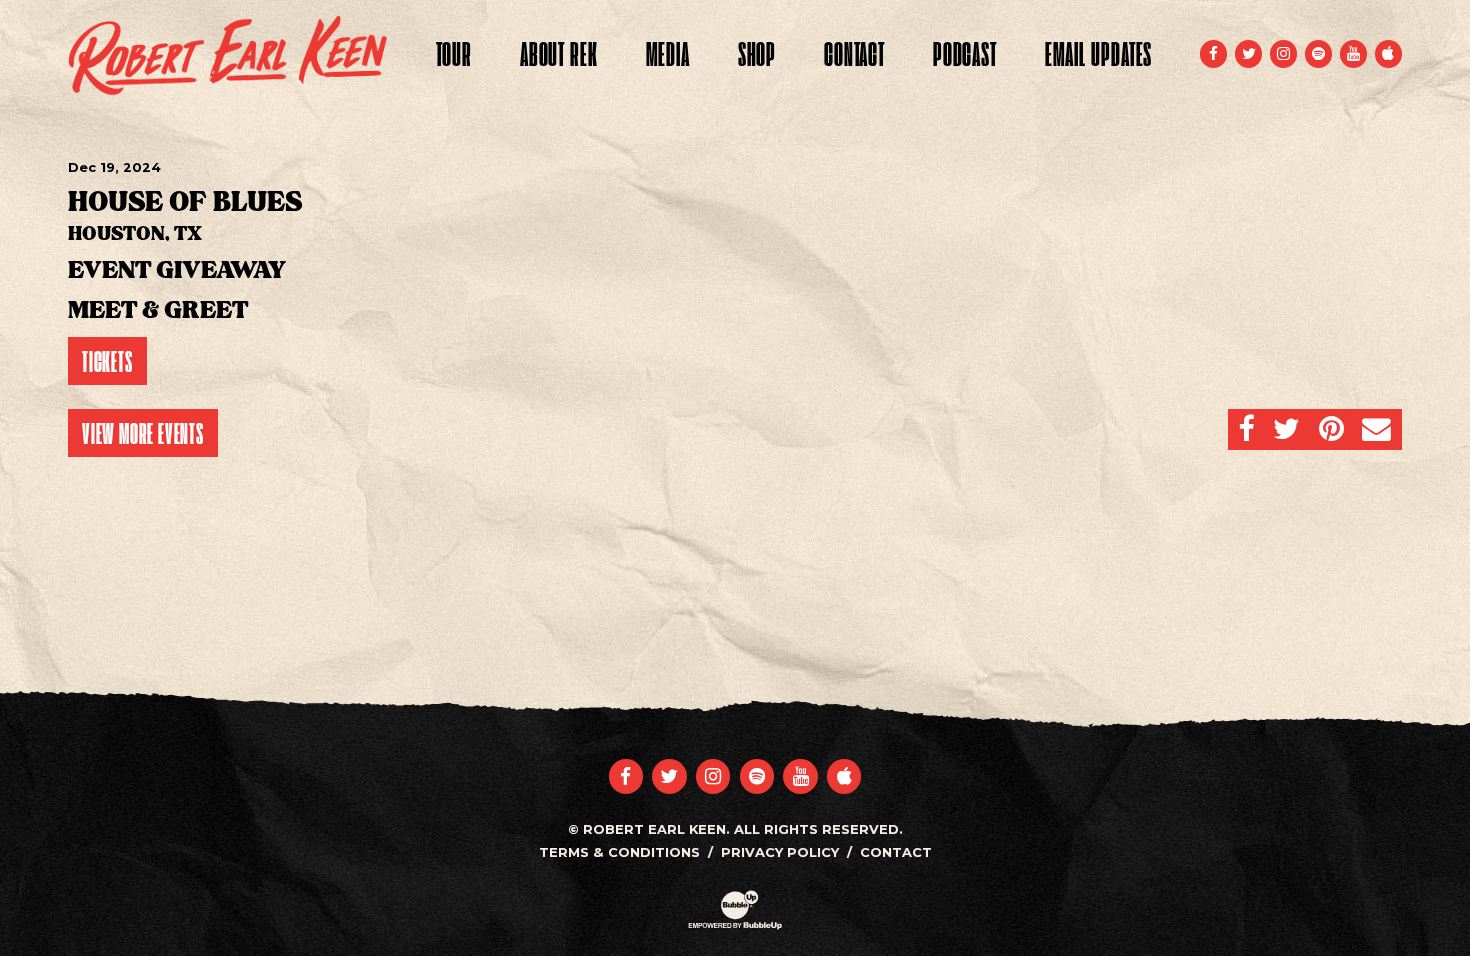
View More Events (143, 433)
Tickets (107, 361)
